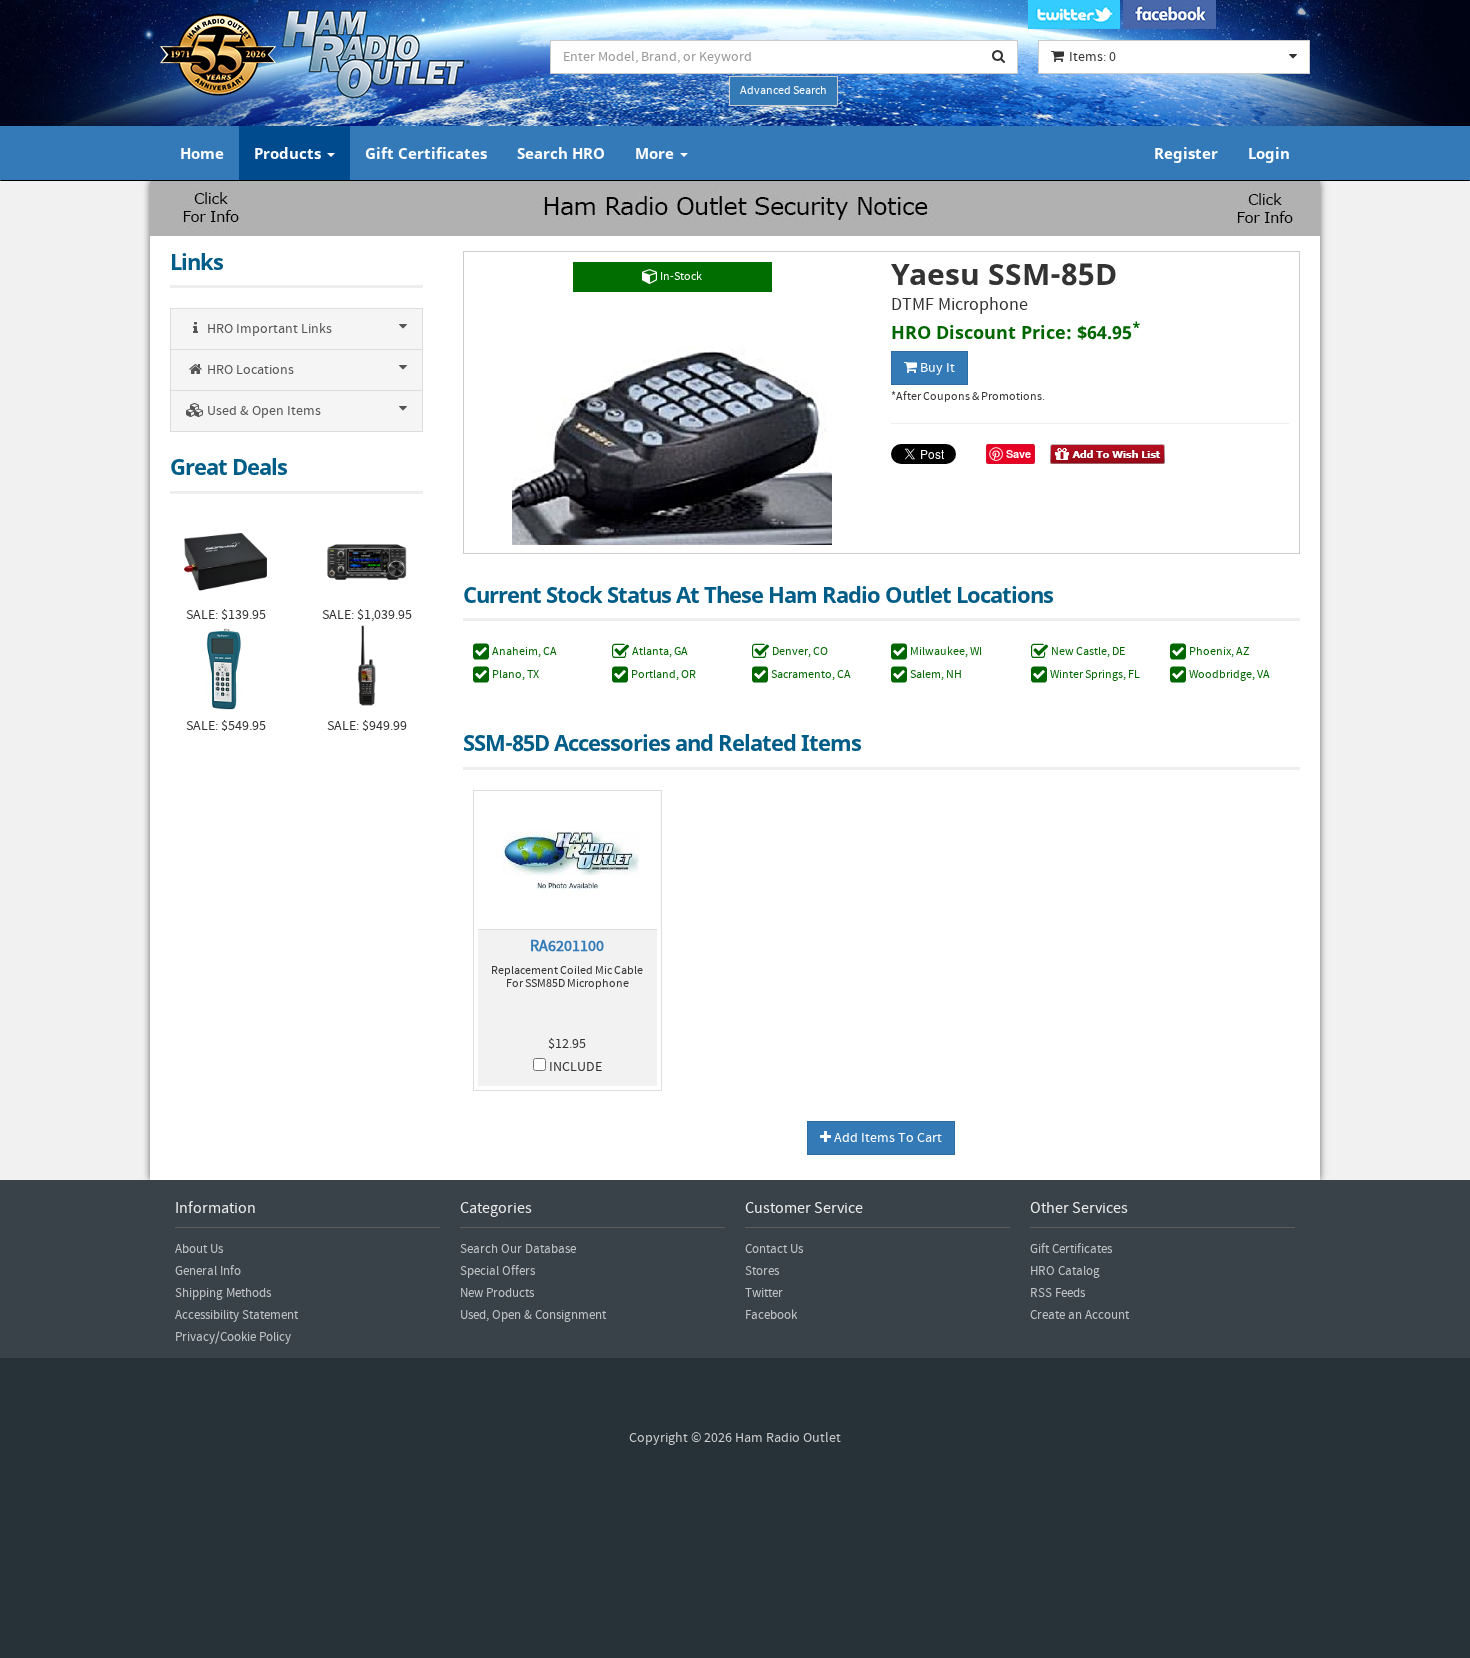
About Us (199, 1249)
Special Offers (497, 1271)
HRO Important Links (268, 329)
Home (202, 153)
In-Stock (680, 276)
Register (1186, 153)
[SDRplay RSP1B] (225, 559)
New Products (497, 1293)
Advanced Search (783, 90)
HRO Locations (249, 370)
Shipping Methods (223, 1293)
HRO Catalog (1065, 1271)
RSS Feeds (1057, 1293)
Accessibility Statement (236, 1315)
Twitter (764, 1293)
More (656, 153)
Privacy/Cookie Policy (233, 1337)
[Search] (999, 57)
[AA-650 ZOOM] (225, 670)
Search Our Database (518, 1249)
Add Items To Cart (886, 1138)
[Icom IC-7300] (366, 559)
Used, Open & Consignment (533, 1315)
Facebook (771, 1315)
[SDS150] (366, 670)
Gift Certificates (426, 153)
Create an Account (1079, 1315)
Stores (762, 1271)
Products (289, 153)
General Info (208, 1271)
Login (1269, 153)
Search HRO (561, 153)
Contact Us (774, 1249)
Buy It (936, 368)
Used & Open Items (262, 411)
